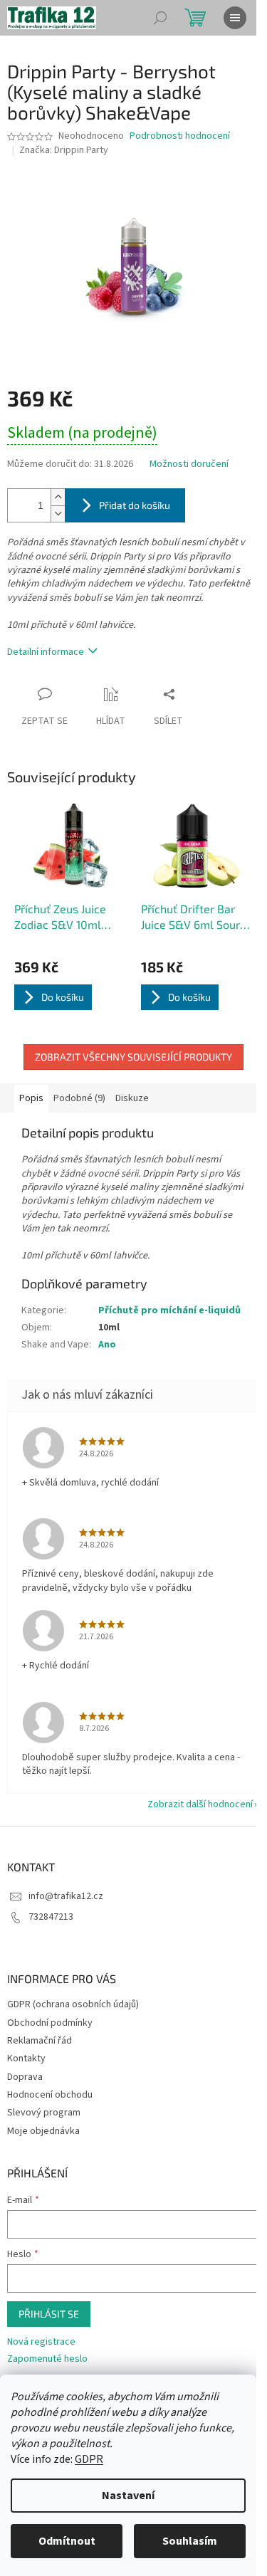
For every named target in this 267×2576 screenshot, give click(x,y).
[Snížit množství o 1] (58, 514)
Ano (107, 1345)
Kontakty (26, 2059)
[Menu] (235, 18)
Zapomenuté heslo (47, 2359)
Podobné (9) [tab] (79, 1098)
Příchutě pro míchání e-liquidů (169, 1310)
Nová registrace (41, 2342)
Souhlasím (190, 2541)
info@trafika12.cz (66, 1896)
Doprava (25, 2077)
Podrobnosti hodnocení (180, 136)
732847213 (51, 1917)
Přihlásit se (49, 2314)
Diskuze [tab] (132, 1098)
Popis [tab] (31, 1098)
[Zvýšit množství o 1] (58, 497)
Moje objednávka (43, 2131)
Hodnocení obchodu (50, 2095)
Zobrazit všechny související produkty (133, 1057)
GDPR (89, 2459)
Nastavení (128, 2496)
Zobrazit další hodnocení (200, 1804)
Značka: (64, 150)
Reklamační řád (40, 2041)
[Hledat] (160, 18)
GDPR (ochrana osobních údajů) (73, 2004)
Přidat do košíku (135, 505)
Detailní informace (46, 652)
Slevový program (44, 2113)
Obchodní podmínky (50, 2023)
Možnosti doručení (189, 464)
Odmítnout (67, 2541)
